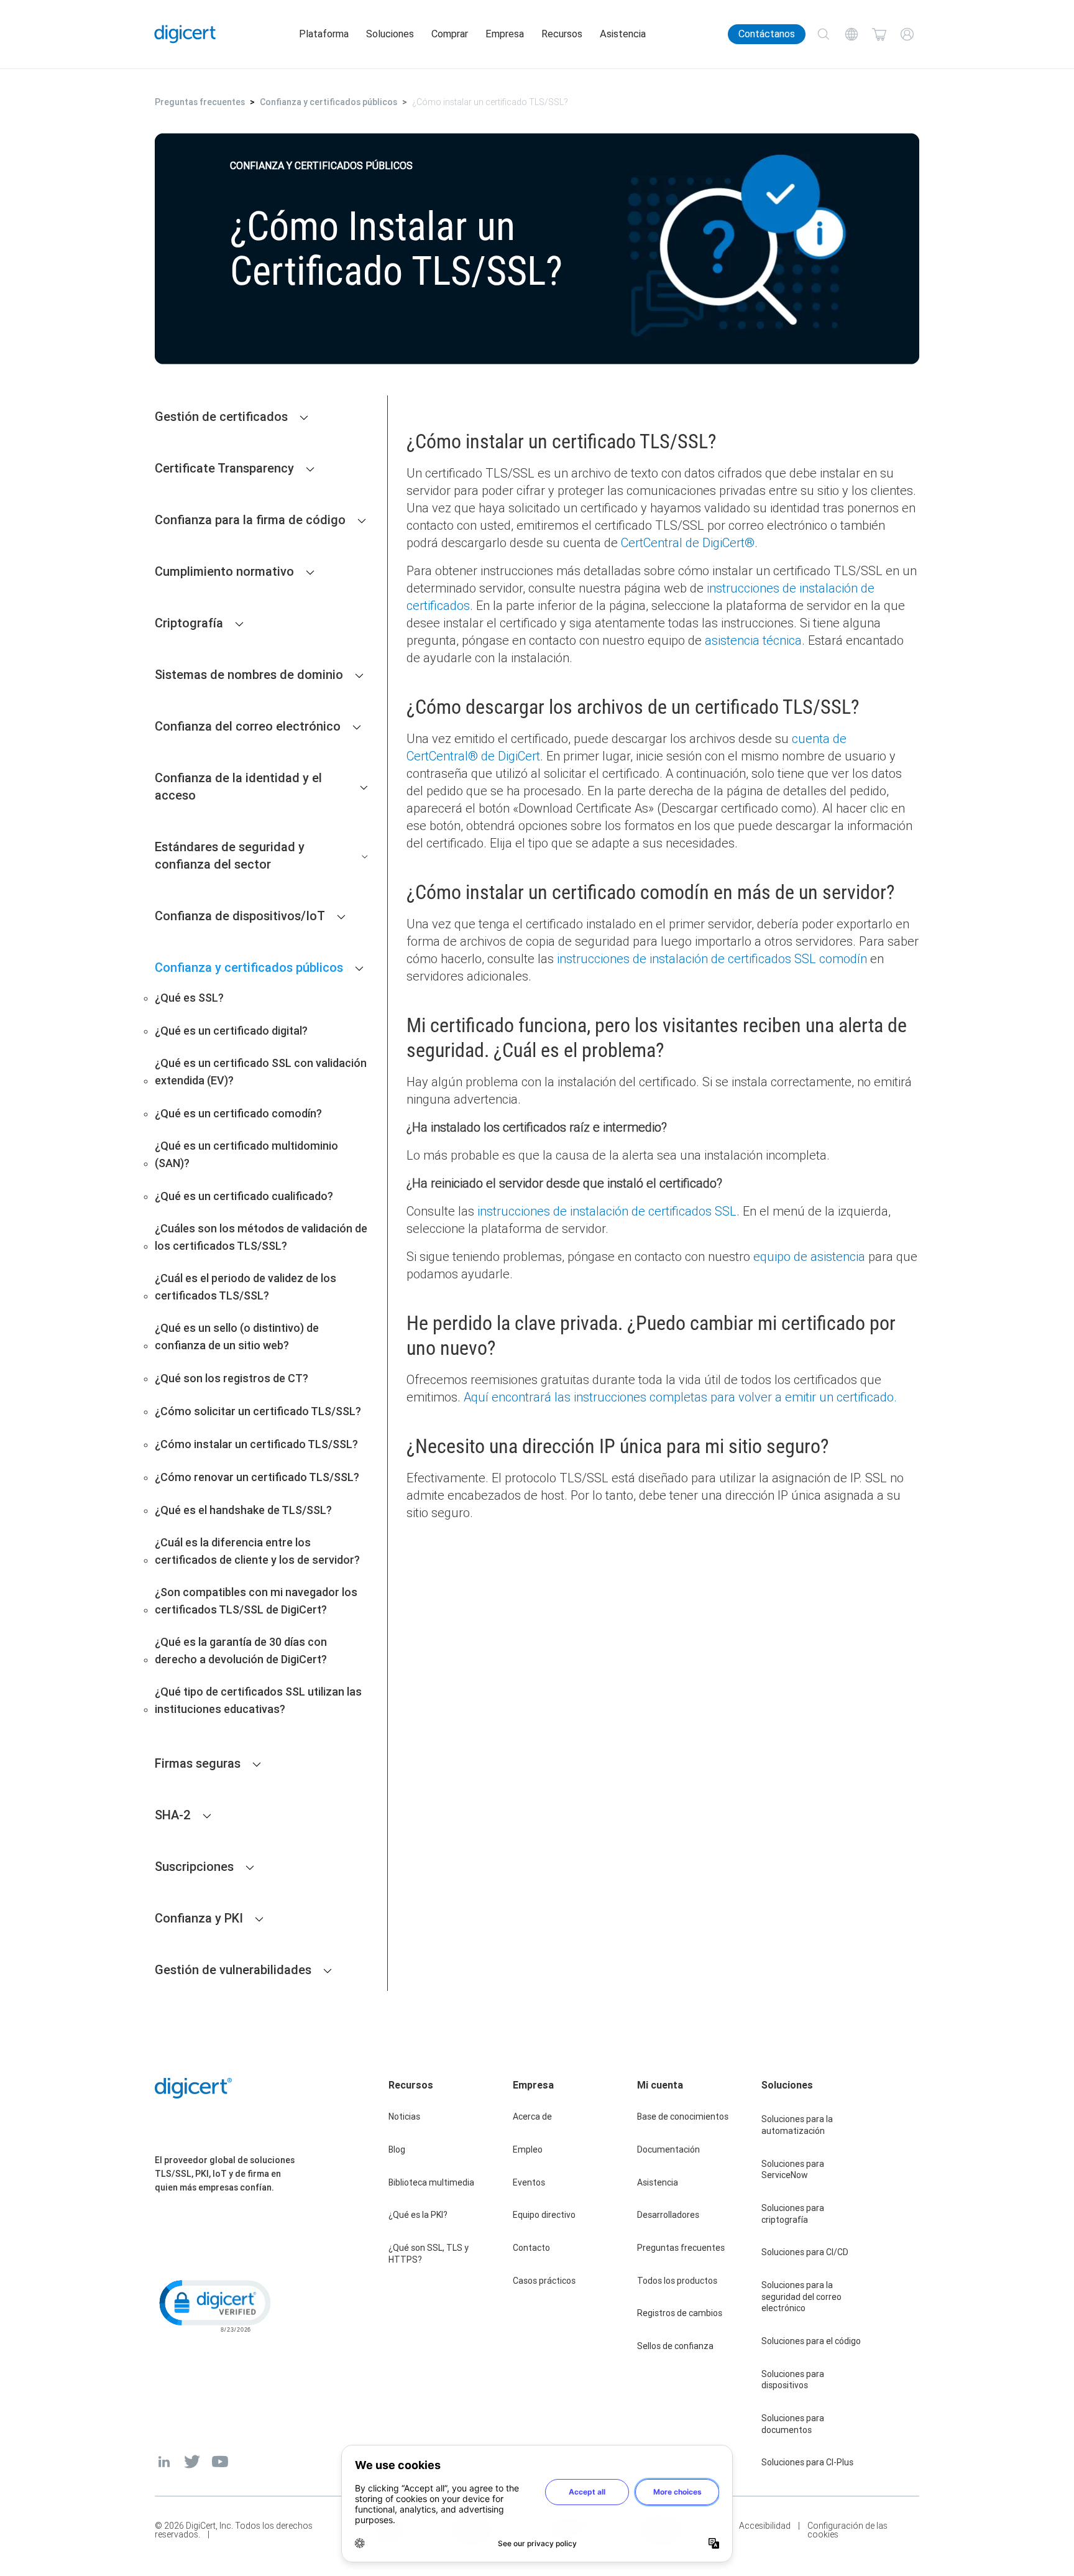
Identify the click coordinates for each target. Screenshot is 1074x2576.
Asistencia (623, 34)
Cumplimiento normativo (224, 571)
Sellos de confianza (675, 2346)
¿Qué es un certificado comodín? (238, 1113)
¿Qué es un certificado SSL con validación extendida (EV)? (261, 1072)
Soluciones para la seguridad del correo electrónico (801, 2297)
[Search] (823, 35)
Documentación (668, 2149)
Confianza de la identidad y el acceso (238, 786)
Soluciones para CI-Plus (807, 2462)
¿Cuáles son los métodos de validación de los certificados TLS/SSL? (261, 1237)
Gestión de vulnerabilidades (233, 1969)
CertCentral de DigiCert (688, 542)
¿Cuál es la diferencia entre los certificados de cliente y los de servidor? (257, 1551)
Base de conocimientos (683, 2117)
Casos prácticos (544, 2281)
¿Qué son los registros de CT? (232, 1378)
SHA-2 (173, 1815)
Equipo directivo (544, 2215)
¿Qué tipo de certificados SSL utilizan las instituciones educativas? (258, 1700)
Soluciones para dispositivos (793, 2380)
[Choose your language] (851, 35)
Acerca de (532, 2117)
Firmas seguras (198, 1763)
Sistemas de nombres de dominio (249, 674)
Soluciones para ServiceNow (793, 2170)
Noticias (404, 2117)
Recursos (562, 34)
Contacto (531, 2248)
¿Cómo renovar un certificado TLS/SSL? (257, 1477)
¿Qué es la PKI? (418, 2215)
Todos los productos (677, 2281)
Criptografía (189, 623)
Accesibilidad (765, 2526)
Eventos (529, 2182)
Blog (397, 2149)
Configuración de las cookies (847, 2530)
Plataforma (324, 34)
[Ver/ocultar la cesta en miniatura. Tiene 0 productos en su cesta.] (879, 35)
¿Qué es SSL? (189, 998)
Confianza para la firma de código (250, 519)
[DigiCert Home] (185, 34)
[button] (214, 2305)
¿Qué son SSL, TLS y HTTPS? (429, 2254)
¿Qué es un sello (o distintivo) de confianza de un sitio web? (237, 1336)
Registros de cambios (680, 2313)
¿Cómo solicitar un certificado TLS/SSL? (258, 1411)
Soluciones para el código (811, 2341)
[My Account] (907, 35)
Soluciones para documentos (793, 2424)
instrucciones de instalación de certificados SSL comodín (712, 958)
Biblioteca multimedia (431, 2182)
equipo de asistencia (809, 1256)
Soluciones (390, 34)
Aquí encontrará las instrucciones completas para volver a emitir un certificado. (680, 1397)
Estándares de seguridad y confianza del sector (230, 855)
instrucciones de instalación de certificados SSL (607, 1211)
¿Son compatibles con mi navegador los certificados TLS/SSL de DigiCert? (256, 1601)
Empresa (505, 34)
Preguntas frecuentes (200, 102)
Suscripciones (194, 1866)
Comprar (450, 34)
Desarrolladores (668, 2215)
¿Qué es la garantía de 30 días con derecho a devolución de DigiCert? (241, 1650)
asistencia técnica (753, 640)
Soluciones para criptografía (793, 2214)
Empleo (528, 2149)
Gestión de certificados (221, 416)
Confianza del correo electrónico (248, 726)
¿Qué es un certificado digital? (231, 1031)
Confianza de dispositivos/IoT (240, 916)
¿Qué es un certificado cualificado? (244, 1196)
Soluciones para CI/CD (805, 2252)
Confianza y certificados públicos (328, 102)
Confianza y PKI (199, 1918)
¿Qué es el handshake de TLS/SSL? (243, 1510)
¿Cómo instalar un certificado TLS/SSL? (256, 1444)
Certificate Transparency (224, 468)
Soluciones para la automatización (797, 2125)
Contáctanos (767, 34)
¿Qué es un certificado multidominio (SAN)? (246, 1154)
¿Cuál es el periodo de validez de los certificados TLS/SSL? (246, 1287)
